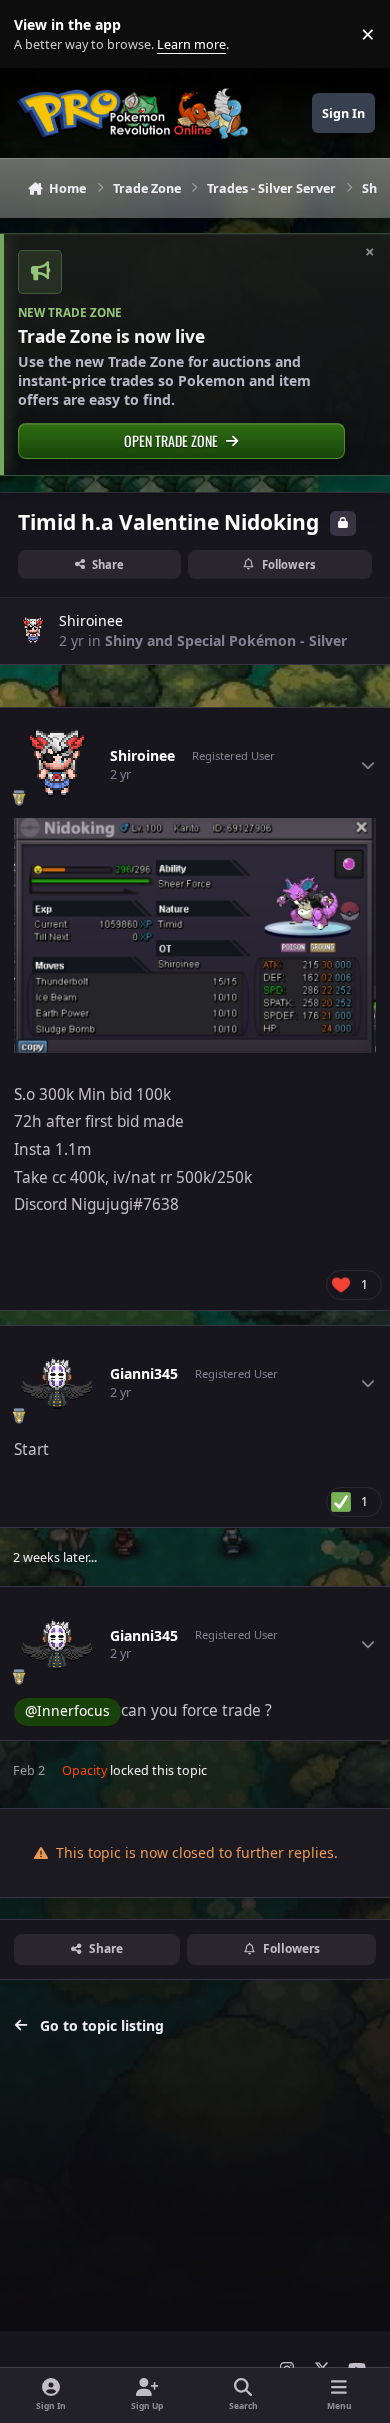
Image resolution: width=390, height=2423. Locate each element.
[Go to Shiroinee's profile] (33, 631)
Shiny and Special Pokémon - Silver (226, 640)
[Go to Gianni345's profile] (57, 1383)
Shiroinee (91, 620)
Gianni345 (144, 1374)
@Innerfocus (67, 1710)
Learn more (38, 34)
